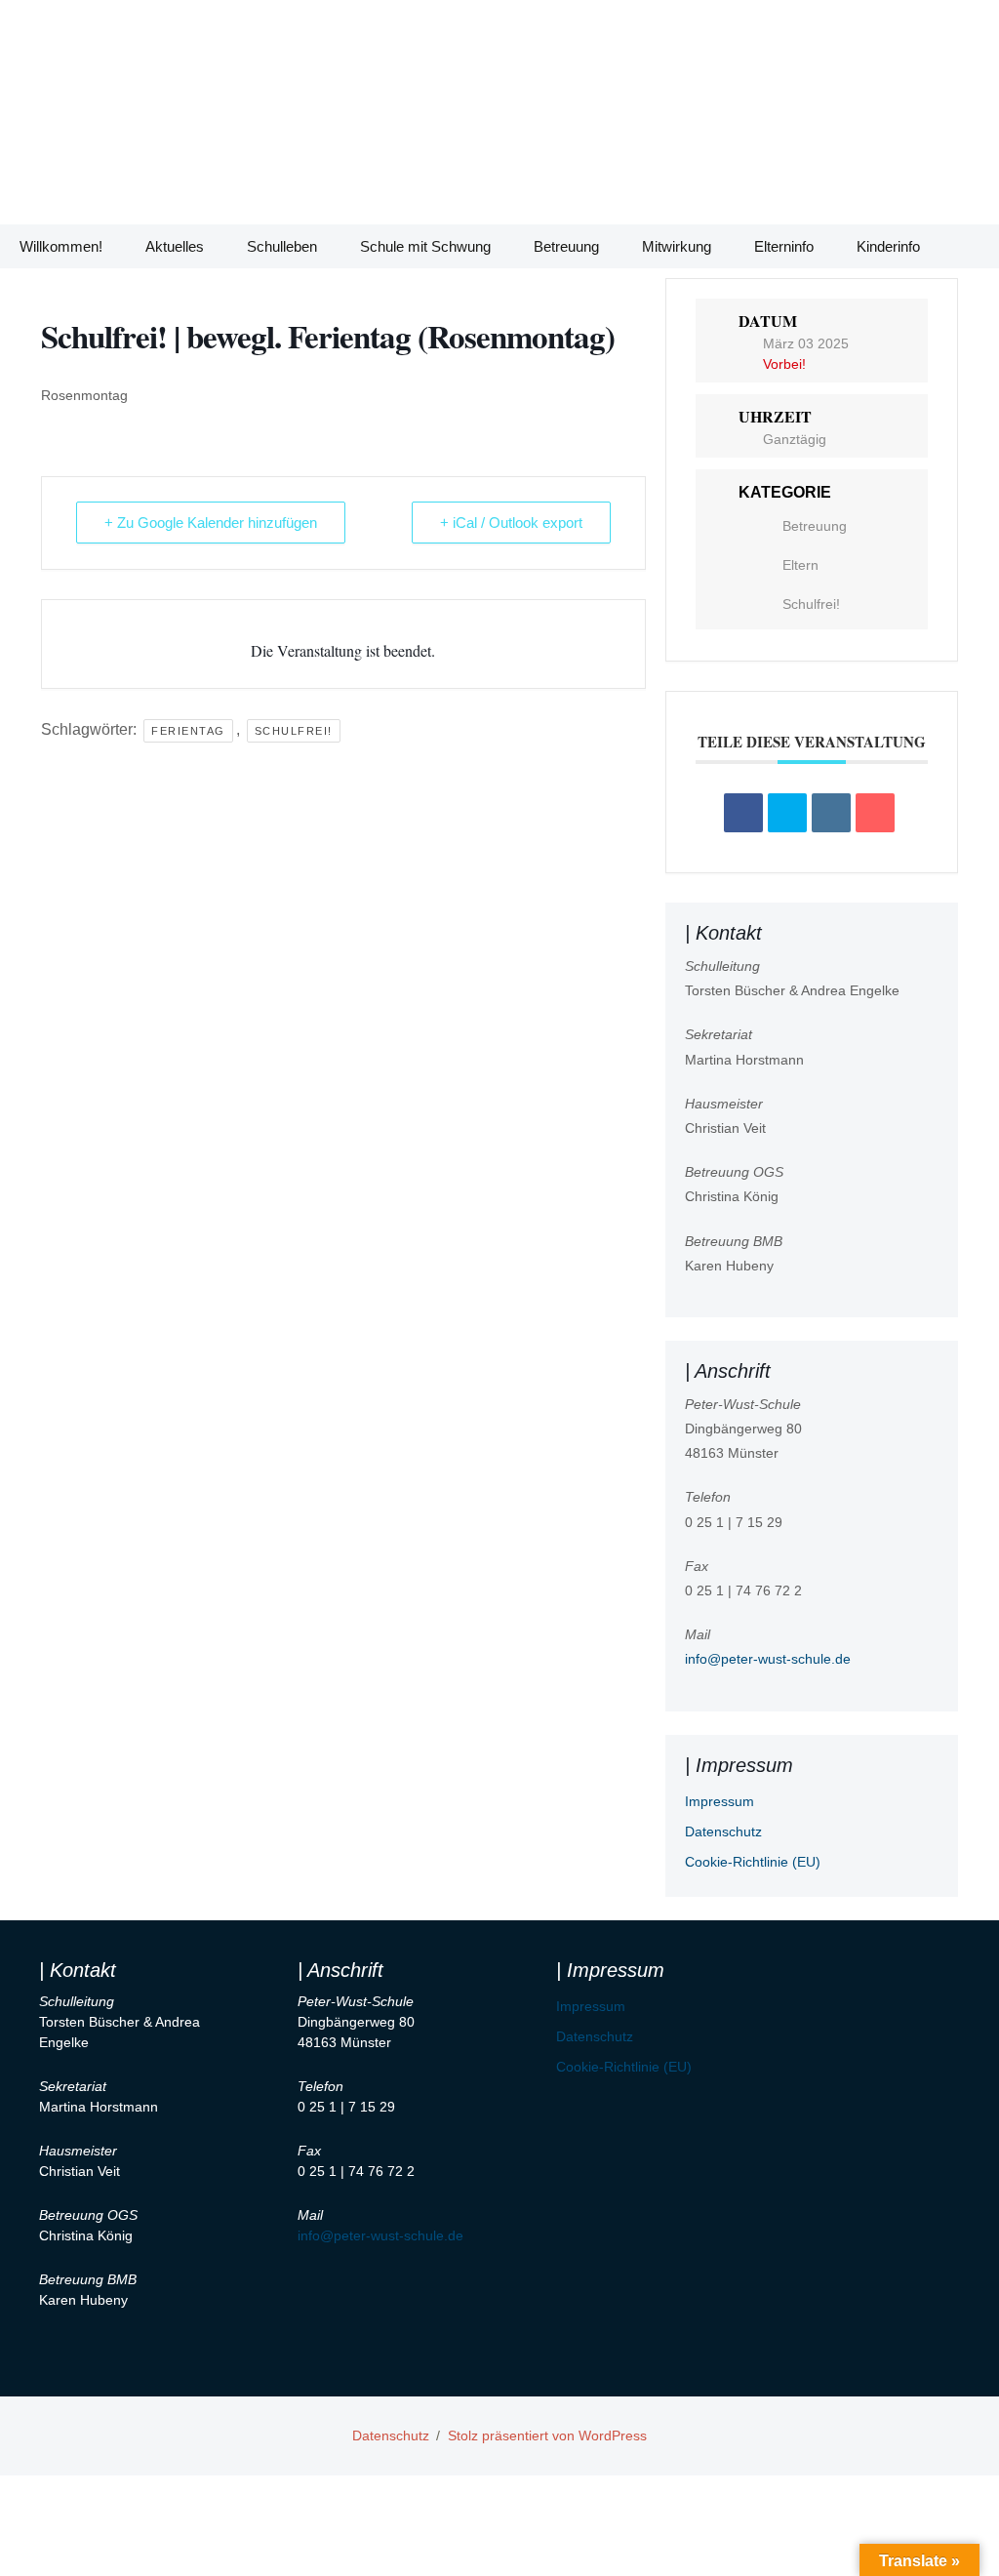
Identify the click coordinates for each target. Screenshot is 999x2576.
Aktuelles (175, 246)
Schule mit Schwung (425, 246)
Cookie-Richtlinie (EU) (753, 1862)
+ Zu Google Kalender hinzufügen (211, 523)
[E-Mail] (875, 813)
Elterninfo (784, 246)
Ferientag (188, 731)
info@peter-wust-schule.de (768, 1659)
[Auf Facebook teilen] (743, 813)
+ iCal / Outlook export (511, 523)
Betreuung (566, 246)
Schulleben (282, 246)
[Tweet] (787, 813)
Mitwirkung (677, 246)
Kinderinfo (888, 246)
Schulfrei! (294, 731)
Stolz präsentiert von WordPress (547, 2435)
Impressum (719, 1801)
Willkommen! (61, 246)
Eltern (800, 565)
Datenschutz (723, 1831)
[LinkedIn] (831, 813)
